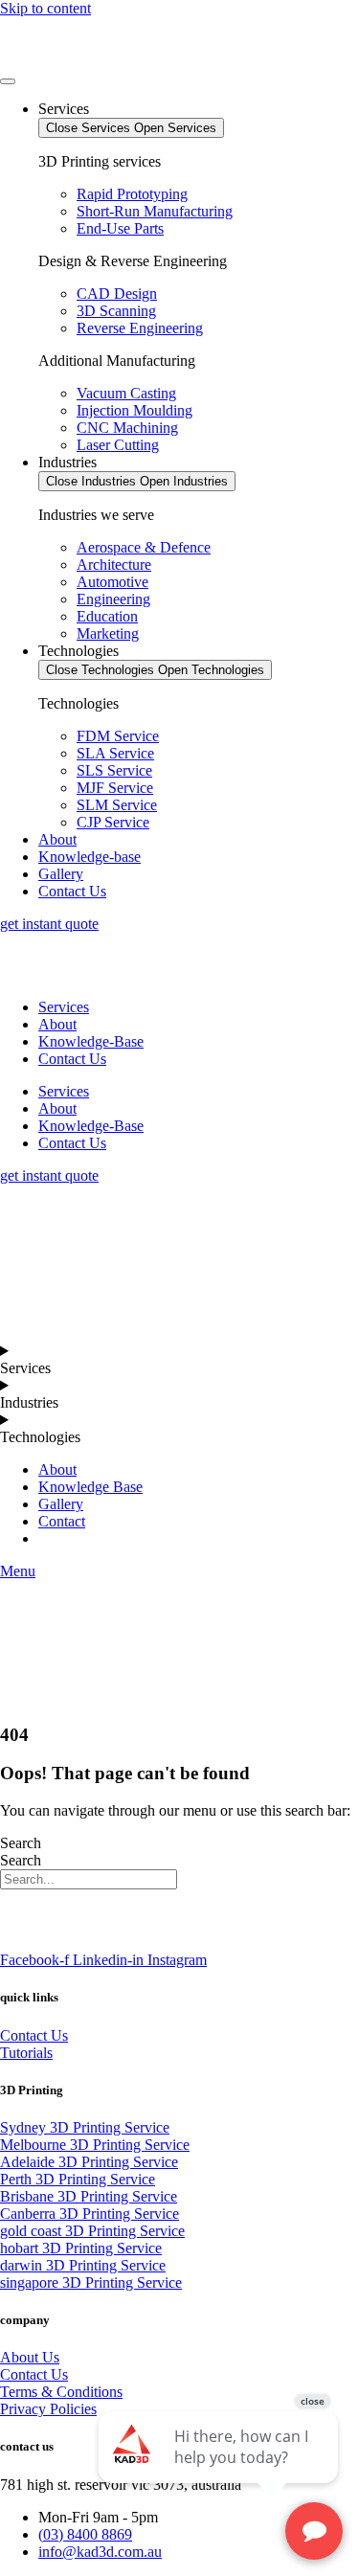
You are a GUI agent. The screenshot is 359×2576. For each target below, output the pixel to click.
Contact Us (72, 1059)
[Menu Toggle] (8, 81)
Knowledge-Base (91, 1041)
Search (21, 1843)
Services (64, 1007)
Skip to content (45, 8)
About (57, 1024)
